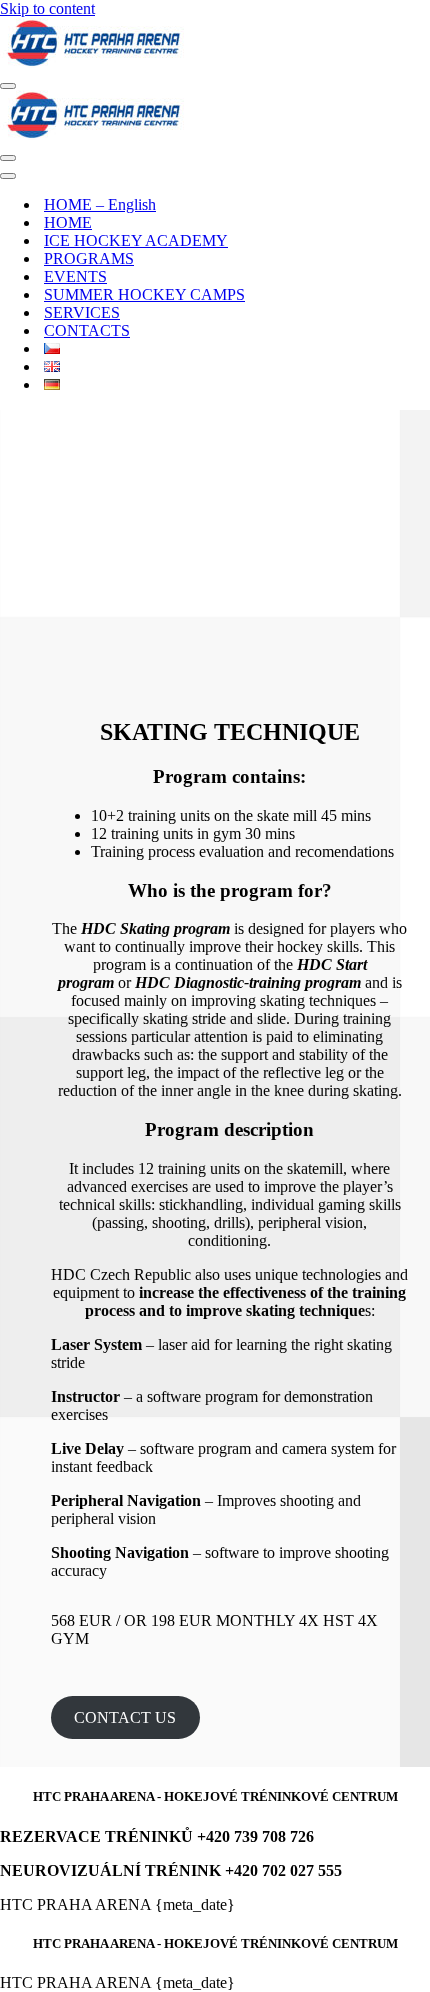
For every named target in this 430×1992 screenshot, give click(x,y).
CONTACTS (87, 330)
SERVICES (82, 312)
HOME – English (100, 204)
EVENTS (75, 276)
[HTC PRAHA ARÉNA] (215, 45)
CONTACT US (125, 1717)
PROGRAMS (89, 258)
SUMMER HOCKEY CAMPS (144, 294)
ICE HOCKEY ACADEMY (136, 240)
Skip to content (47, 8)
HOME (68, 222)
